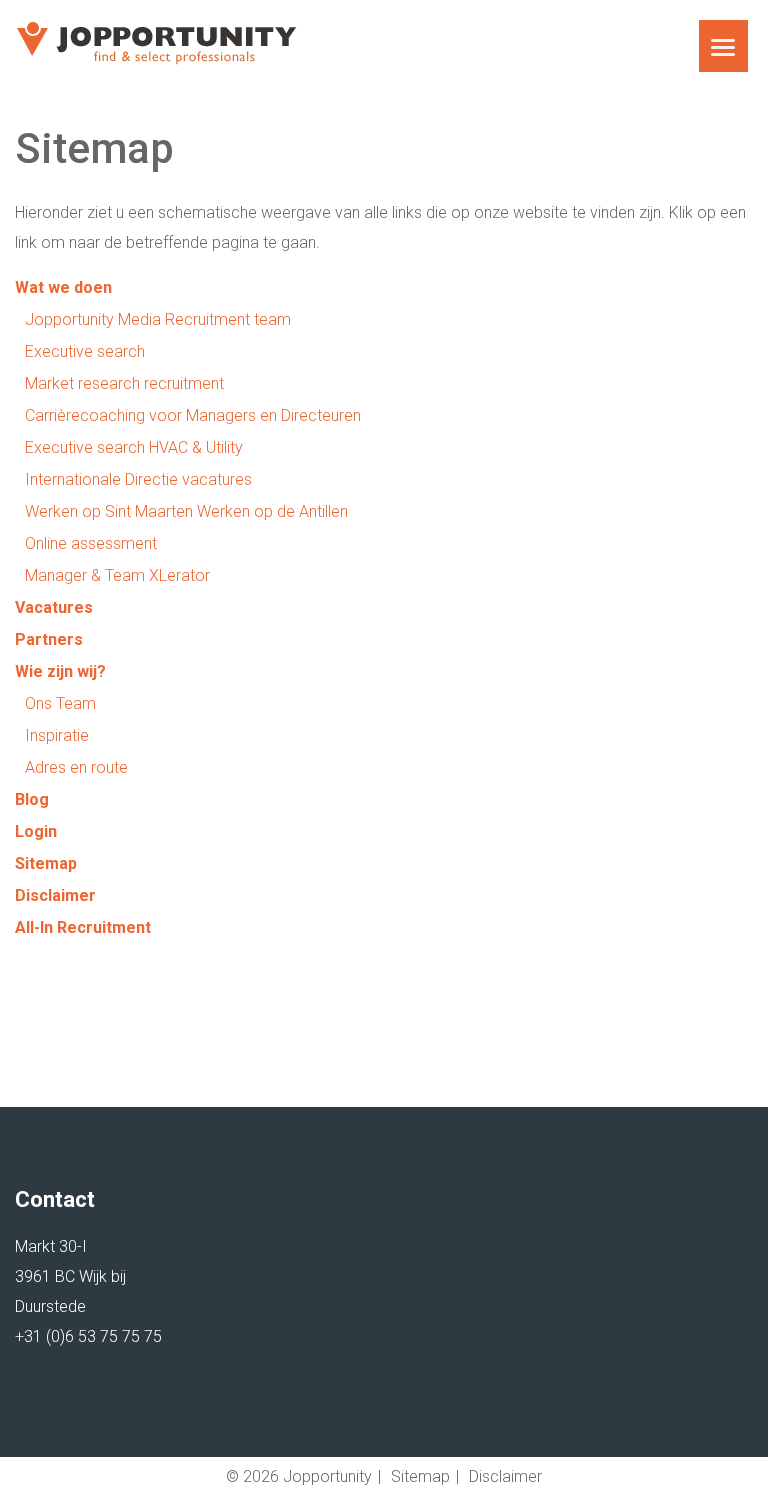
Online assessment (91, 543)
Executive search (85, 351)
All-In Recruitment (83, 927)
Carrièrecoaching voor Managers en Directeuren (193, 415)
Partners (49, 639)
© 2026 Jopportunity (299, 1476)
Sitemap (46, 863)
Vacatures (54, 607)
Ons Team (60, 703)
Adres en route (76, 767)
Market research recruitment (124, 383)
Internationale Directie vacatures (138, 479)
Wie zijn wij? (60, 671)
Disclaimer (55, 895)
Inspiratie (57, 735)
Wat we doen (63, 287)
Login (36, 831)
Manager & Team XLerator (117, 575)
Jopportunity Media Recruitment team (158, 319)
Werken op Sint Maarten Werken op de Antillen (186, 511)
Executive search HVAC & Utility (134, 447)
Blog (32, 799)
